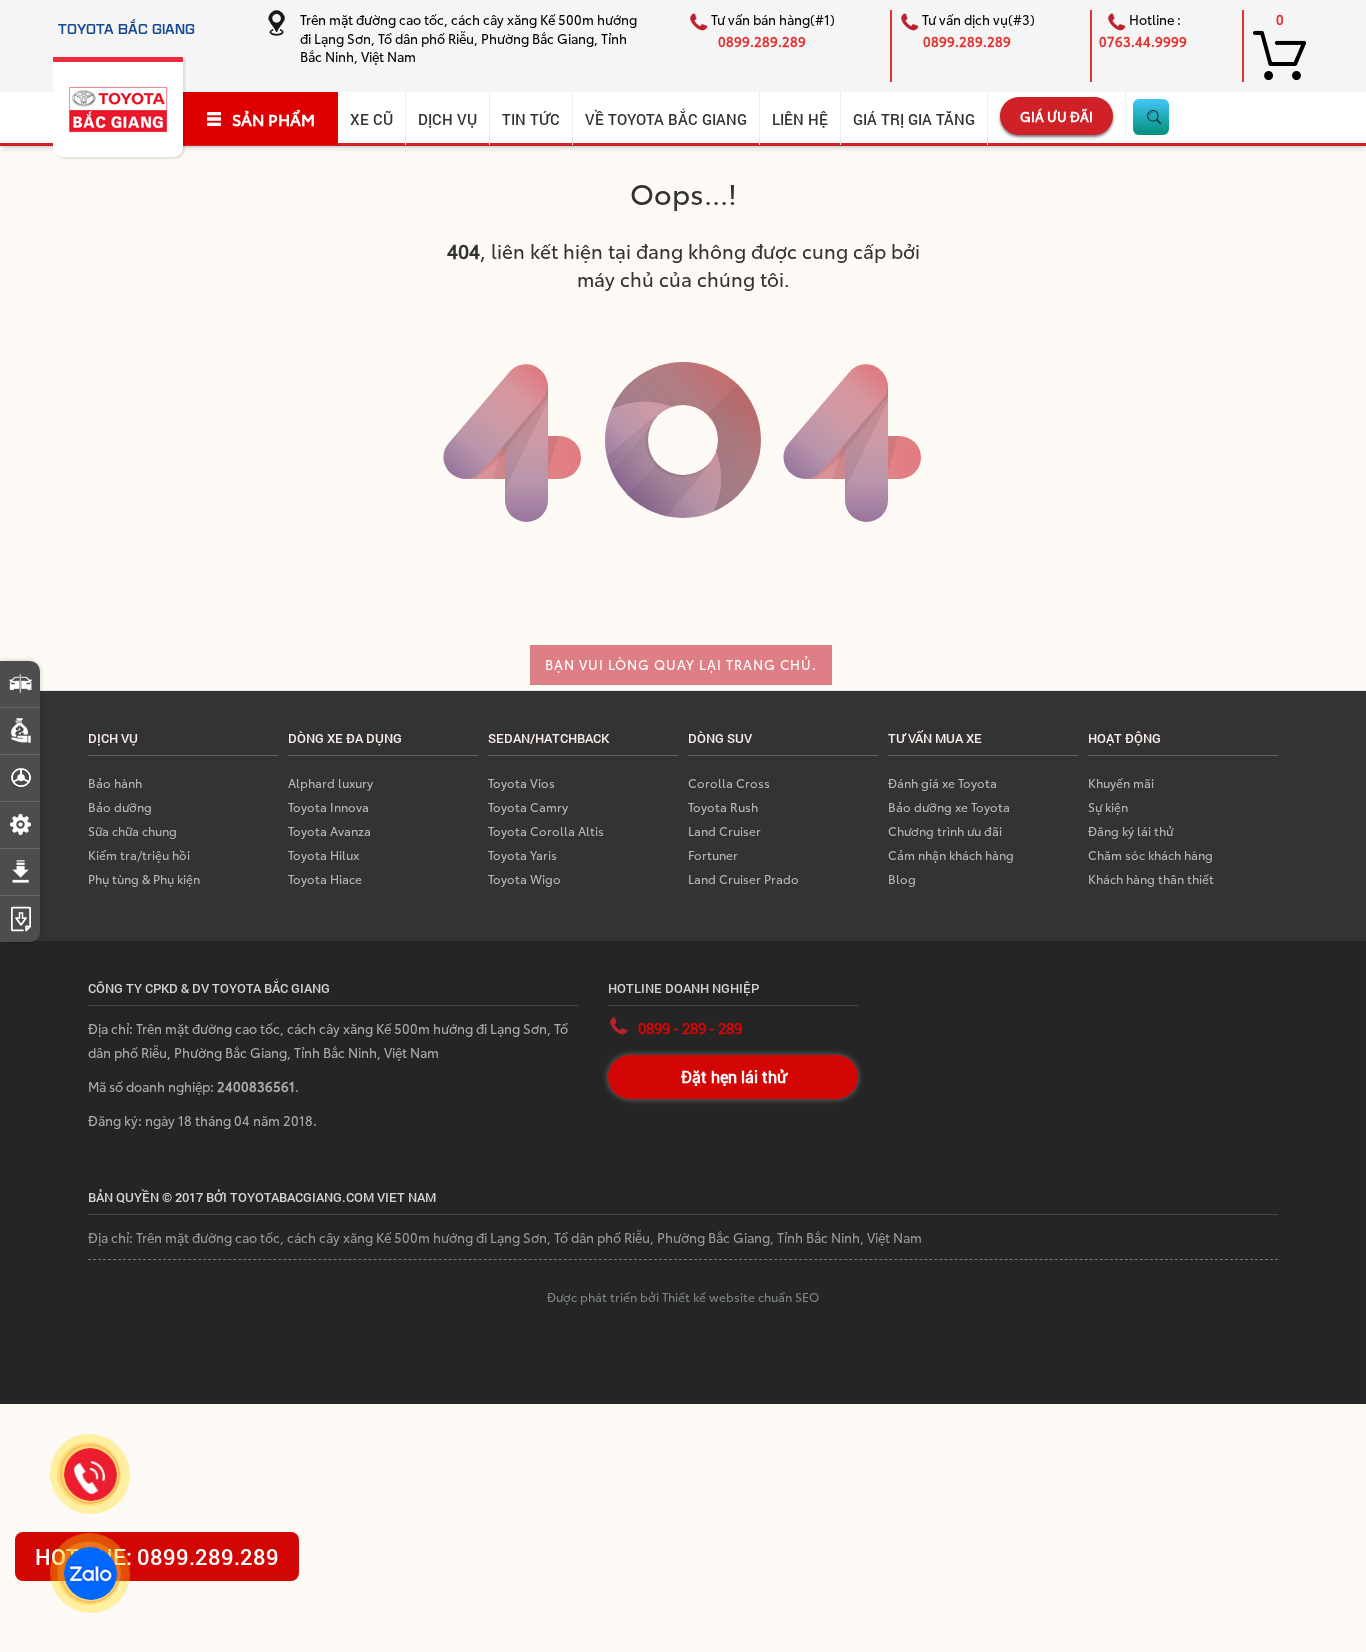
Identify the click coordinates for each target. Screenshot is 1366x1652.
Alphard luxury (330, 782)
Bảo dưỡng (120, 806)
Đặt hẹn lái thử (733, 1076)
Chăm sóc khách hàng (1150, 854)
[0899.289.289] (90, 1474)
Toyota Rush (723, 806)
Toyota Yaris (522, 854)
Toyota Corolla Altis (546, 830)
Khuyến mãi (1121, 782)
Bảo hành (115, 782)
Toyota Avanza (329, 830)
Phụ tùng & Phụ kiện (144, 878)
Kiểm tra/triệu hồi (139, 854)
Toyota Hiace (325, 878)
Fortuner (713, 854)
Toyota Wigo (524, 878)
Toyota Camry (528, 806)
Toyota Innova (328, 806)
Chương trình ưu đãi (945, 830)
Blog (902, 878)
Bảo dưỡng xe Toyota (949, 806)
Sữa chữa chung (132, 830)
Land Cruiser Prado (743, 878)
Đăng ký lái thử (1130, 830)
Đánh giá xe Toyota (942, 782)
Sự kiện (1108, 806)
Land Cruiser (724, 830)
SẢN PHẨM (273, 119)
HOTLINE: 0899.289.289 (157, 1556)
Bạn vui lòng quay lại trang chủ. (681, 664)
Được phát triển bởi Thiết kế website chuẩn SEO (683, 1296)
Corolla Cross (729, 782)
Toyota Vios (521, 782)
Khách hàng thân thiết (1151, 878)
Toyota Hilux (323, 854)
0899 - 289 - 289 (690, 1028)
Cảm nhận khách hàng (951, 854)
